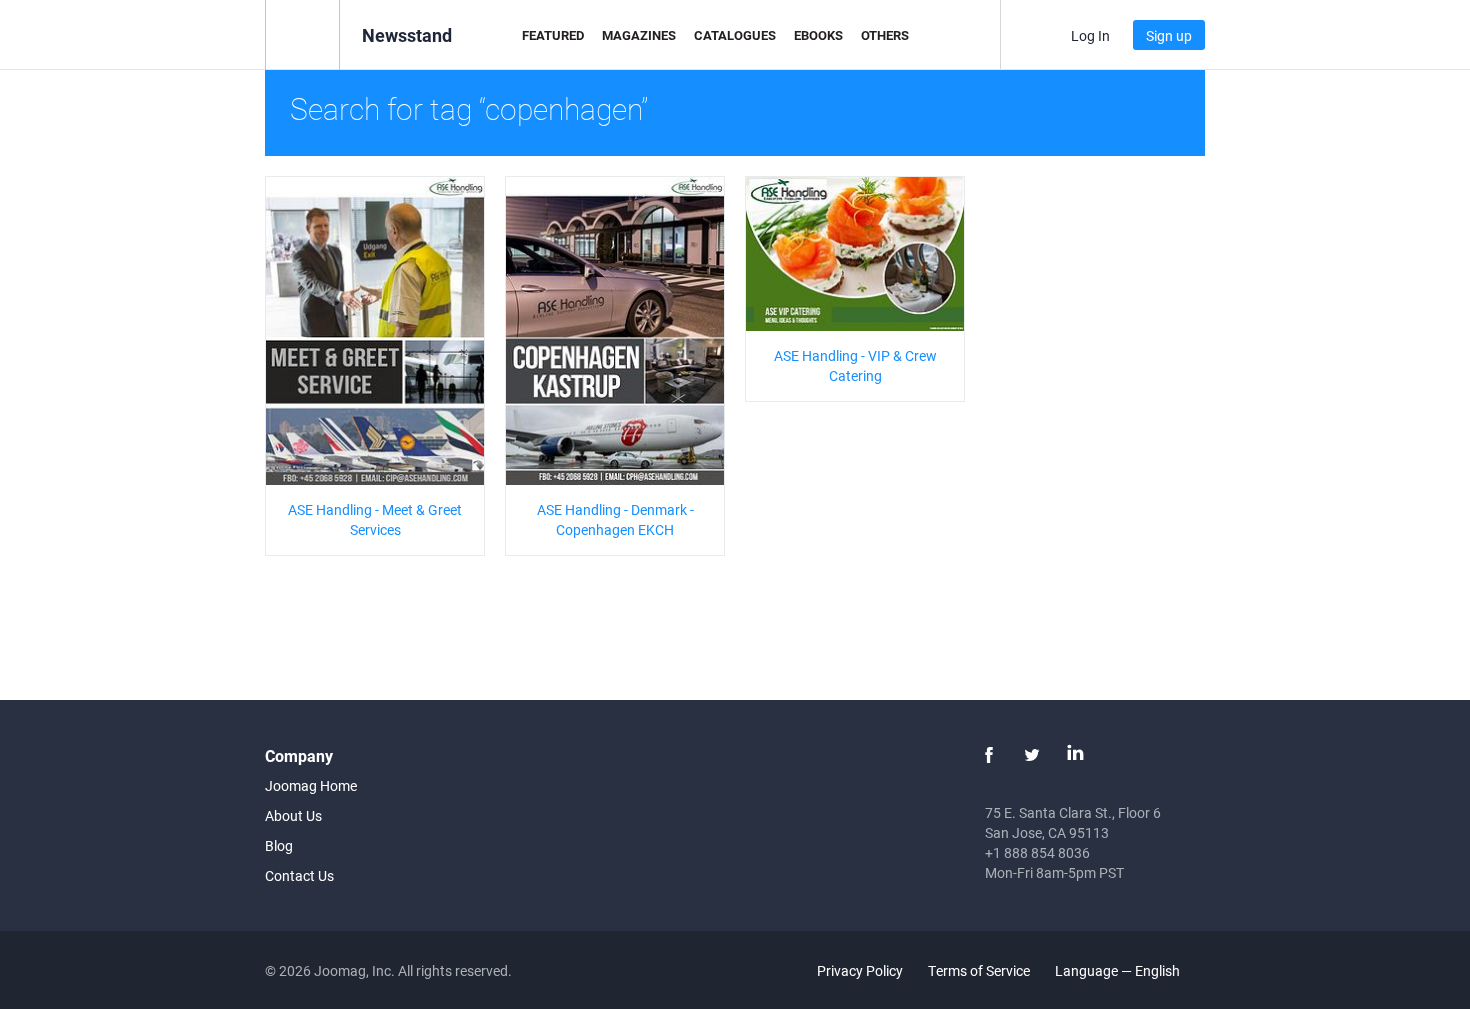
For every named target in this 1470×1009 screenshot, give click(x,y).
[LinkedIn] (1075, 755)
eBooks (818, 35)
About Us (293, 815)
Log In (1090, 35)
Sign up (1169, 35)
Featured (553, 35)
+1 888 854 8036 (1037, 852)
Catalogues (735, 35)
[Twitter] (1032, 755)
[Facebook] (989, 755)
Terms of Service (979, 970)
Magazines (639, 35)
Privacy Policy (860, 970)
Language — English (1119, 970)
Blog (279, 845)
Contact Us (299, 875)
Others (885, 35)
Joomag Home (311, 785)
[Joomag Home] (302, 33)
